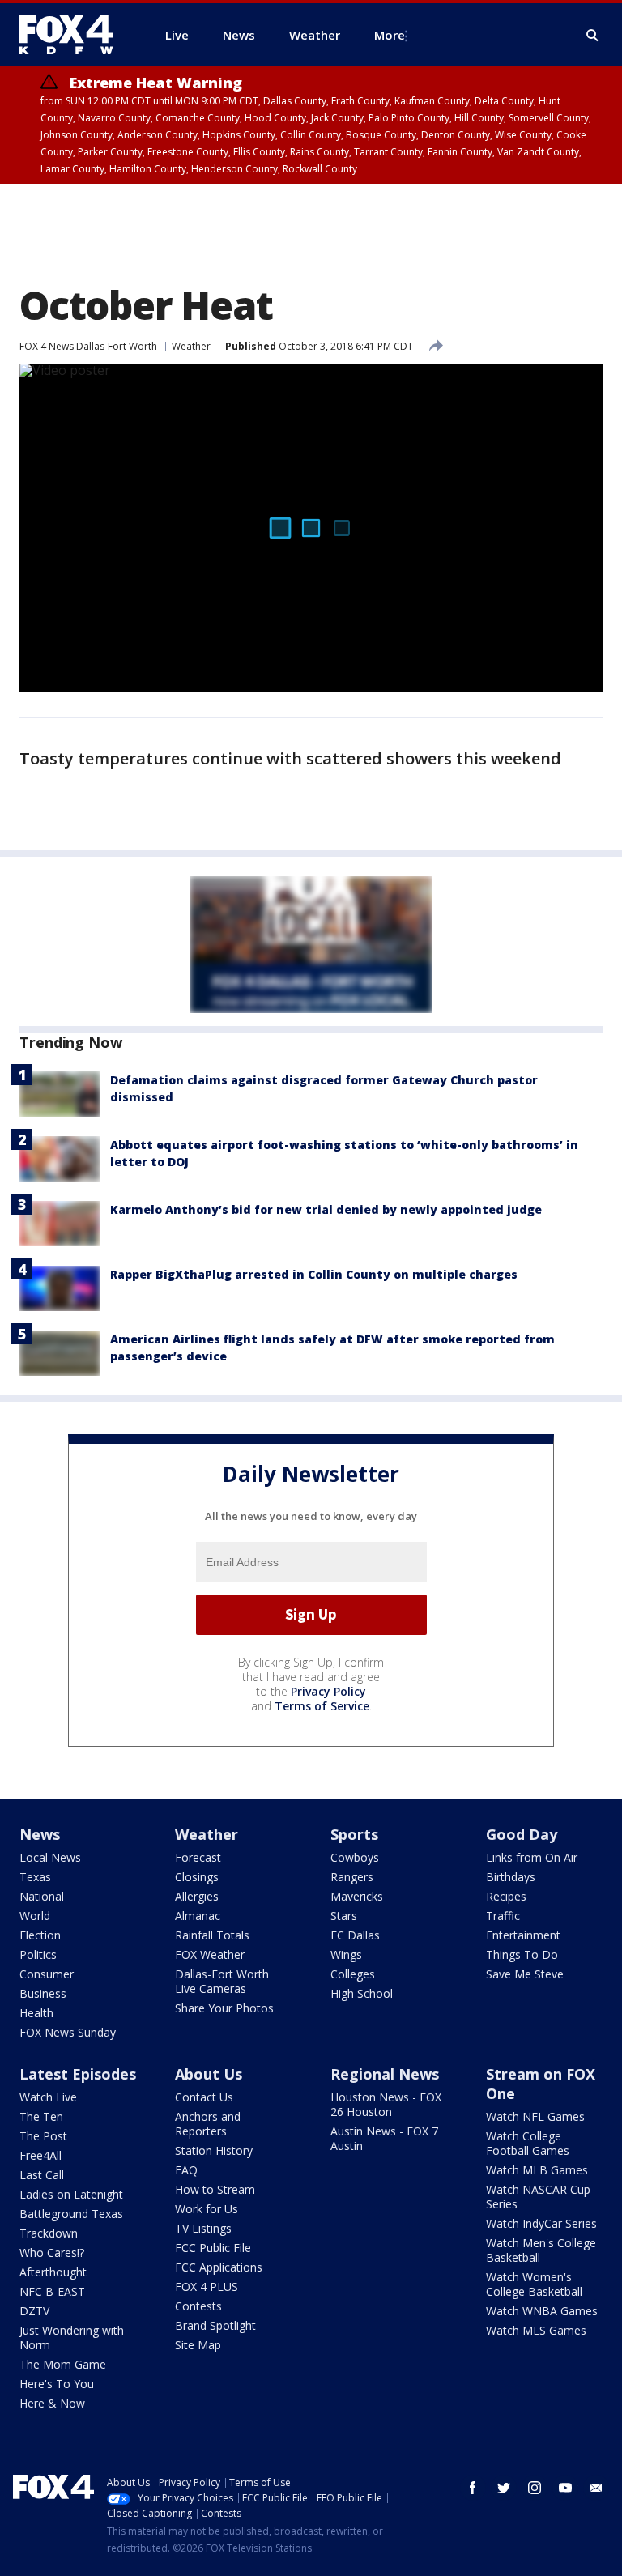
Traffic (503, 1916)
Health (36, 2013)
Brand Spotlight (215, 2325)
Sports (354, 1834)
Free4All (40, 2155)
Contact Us (204, 2097)
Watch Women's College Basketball (534, 2284)
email (596, 2488)
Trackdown (49, 2233)
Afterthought (53, 2272)
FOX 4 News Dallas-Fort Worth (88, 346)
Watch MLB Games (537, 2170)
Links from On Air (532, 1857)
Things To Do (522, 1954)
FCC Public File (213, 2248)
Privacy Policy (328, 1691)
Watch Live (48, 2097)
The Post (43, 2136)
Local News (50, 1857)
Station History (214, 2150)
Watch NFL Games (535, 2116)
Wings (346, 1954)
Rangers (352, 1877)
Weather (191, 346)
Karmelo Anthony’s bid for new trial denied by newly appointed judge (326, 1209)
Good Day (522, 1834)
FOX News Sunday (68, 2032)
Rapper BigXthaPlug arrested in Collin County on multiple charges (314, 1274)
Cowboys (355, 1857)
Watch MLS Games (536, 2330)
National (42, 1896)
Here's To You (57, 2384)
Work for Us (207, 2209)
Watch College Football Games (528, 2143)
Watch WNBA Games (542, 2311)
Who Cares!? (52, 2252)
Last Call (42, 2175)
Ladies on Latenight (71, 2194)
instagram (535, 2488)
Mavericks (357, 1896)
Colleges (353, 1974)
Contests (198, 2306)
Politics (38, 1954)
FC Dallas (355, 1935)
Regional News (385, 2074)
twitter (504, 2488)
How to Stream (215, 2189)
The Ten (41, 2116)
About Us (209, 2074)
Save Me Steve (525, 1974)
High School (362, 1993)
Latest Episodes (78, 2074)
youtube (565, 2488)
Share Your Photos (224, 2008)
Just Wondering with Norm (72, 2338)
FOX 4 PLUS (207, 2286)
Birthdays (511, 1877)
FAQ (186, 2170)
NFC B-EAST (52, 2291)
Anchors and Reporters (208, 2124)
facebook (473, 2488)
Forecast (198, 1857)
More (390, 35)
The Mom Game (63, 2364)
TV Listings (203, 2228)
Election (40, 1935)
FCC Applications (219, 2267)
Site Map (198, 2345)
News (40, 1834)
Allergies (197, 1896)
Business (43, 1993)
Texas (35, 1877)
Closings (197, 1877)
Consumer (47, 1974)
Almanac (198, 1916)
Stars (344, 1916)
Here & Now (52, 2403)
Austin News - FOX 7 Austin (384, 2138)
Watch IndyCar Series (541, 2223)
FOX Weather (210, 1954)
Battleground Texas (71, 2214)
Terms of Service (322, 1706)
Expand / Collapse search (593, 36)
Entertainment (523, 1935)
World (35, 1916)
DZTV (34, 2311)
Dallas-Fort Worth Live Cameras (222, 1981)
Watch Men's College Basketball (541, 2250)
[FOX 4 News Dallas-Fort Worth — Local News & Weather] (73, 35)
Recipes (506, 1896)
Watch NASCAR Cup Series (538, 2197)
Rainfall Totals (212, 1935)
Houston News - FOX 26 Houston (386, 2104)
